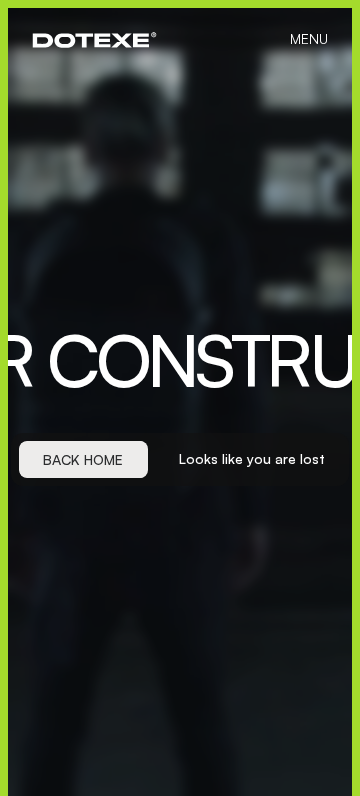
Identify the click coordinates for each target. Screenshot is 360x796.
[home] (94, 40)
